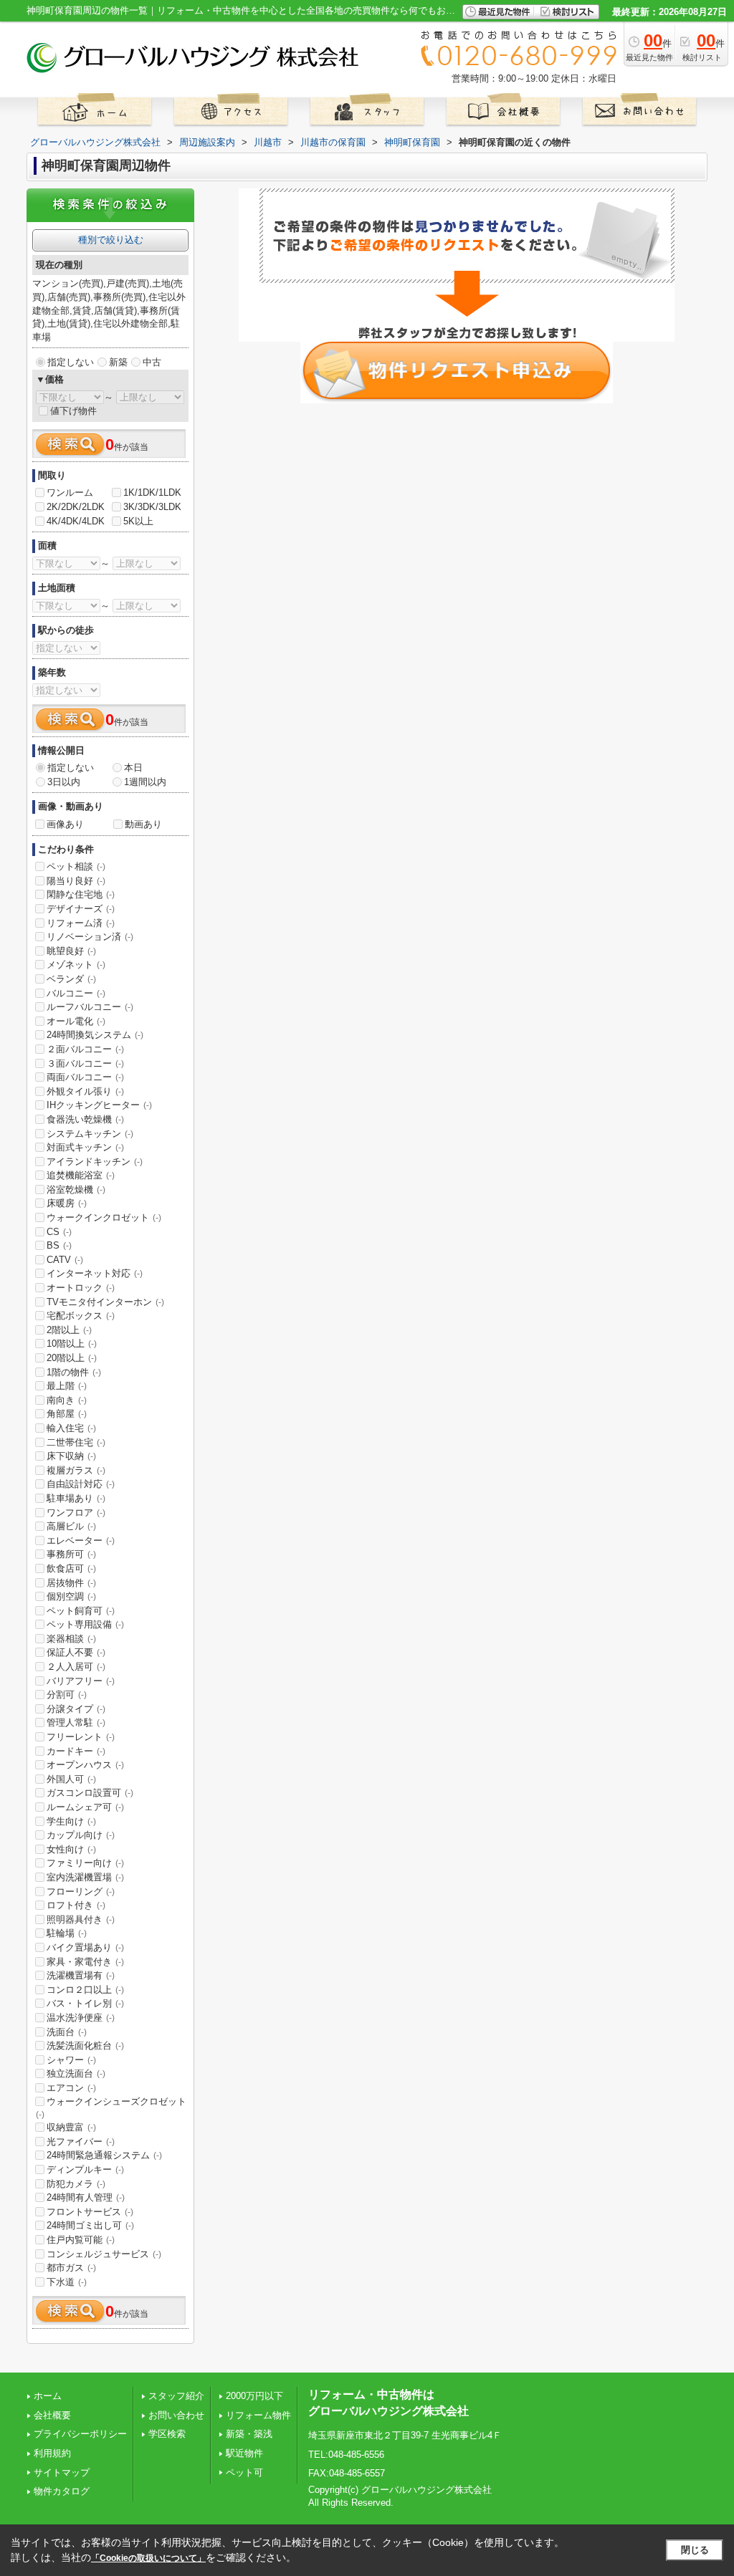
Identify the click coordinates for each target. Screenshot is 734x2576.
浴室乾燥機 (76, 1190)
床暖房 (67, 1203)
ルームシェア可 (85, 1807)
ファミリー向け (85, 1863)
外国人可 (71, 1779)
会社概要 (52, 2415)
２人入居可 (76, 1667)
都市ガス (71, 2268)
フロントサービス (90, 2212)
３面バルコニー (85, 1063)
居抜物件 (71, 1583)
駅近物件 (244, 2453)
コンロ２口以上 (85, 1990)
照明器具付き (81, 1919)
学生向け (71, 1821)
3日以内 (64, 782)
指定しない (71, 362)
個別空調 (71, 1596)
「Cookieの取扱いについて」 (148, 2558)
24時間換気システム (95, 1035)
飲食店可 (71, 1568)
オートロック (81, 1288)
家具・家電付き (85, 1962)
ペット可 (244, 2472)
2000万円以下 (254, 2396)
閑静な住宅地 (81, 894)
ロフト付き (76, 1905)
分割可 (67, 1695)
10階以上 (72, 1344)
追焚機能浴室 (81, 1175)
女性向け (71, 1849)
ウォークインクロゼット (104, 1217)
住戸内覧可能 (81, 2240)
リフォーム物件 (258, 2415)
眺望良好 (71, 951)
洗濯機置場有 (81, 1975)
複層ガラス (76, 1470)
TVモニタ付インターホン (105, 1302)
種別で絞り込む (111, 240)
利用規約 (52, 2453)
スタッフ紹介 (176, 2396)
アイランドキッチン (95, 1162)
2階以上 (69, 1330)
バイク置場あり (85, 1947)
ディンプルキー (85, 2169)
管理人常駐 (76, 1722)
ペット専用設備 (85, 1624)
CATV (65, 1260)
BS (59, 1245)
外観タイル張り (85, 1091)
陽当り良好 (76, 881)
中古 (152, 362)
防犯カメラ (76, 2184)
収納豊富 (71, 2127)
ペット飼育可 (81, 1611)
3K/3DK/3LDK (152, 507)
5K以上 (138, 521)
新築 (118, 362)
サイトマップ (62, 2472)
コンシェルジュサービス (104, 2254)
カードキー (76, 1751)
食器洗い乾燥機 (85, 1119)
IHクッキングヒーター (99, 1105)
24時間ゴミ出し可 (90, 2225)
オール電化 (76, 1021)
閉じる (695, 2550)
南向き (67, 1400)
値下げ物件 (73, 411)
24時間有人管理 (86, 2197)
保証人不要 (76, 1652)
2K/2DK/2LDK (76, 507)
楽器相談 (71, 1639)
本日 (133, 768)
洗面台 (67, 2032)
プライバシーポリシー (80, 2434)
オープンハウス (85, 1765)
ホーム (48, 2396)
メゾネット (76, 965)
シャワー (71, 2060)
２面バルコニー (85, 1049)
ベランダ (71, 979)
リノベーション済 (90, 937)
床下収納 (71, 1456)
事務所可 (71, 1554)
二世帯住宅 (76, 1442)
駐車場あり (76, 1498)
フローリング (81, 1892)
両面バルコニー (85, 1077)
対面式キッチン (85, 1147)
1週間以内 (145, 782)
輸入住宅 (71, 1428)
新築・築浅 (249, 2434)
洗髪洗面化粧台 (85, 2046)
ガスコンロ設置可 (90, 1793)
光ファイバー (81, 2142)
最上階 (67, 1386)
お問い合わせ (176, 2415)
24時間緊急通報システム (104, 2155)
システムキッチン (90, 1134)
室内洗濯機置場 (85, 1877)
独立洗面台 (76, 2073)
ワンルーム (70, 492)
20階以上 (72, 1358)
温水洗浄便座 (81, 2018)
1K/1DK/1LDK (152, 492)
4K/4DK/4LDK (76, 521)
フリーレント (81, 1737)
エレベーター (81, 1541)
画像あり (65, 824)
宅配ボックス (81, 1316)
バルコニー (76, 993)
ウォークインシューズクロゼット (111, 2108)
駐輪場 (67, 1933)
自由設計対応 (81, 1484)
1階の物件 (74, 1372)
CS (59, 1232)
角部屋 (67, 1414)
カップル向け (81, 1835)
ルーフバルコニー (90, 1007)
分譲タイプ (76, 1709)
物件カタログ (62, 2491)
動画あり (143, 824)
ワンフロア (76, 1513)
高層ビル (71, 1526)
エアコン (71, 2088)
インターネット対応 (95, 1273)
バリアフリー (81, 1681)
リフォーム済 (81, 923)
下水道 (67, 2282)
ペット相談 (76, 866)
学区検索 (167, 2434)
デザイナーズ (81, 909)
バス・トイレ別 (85, 2003)
